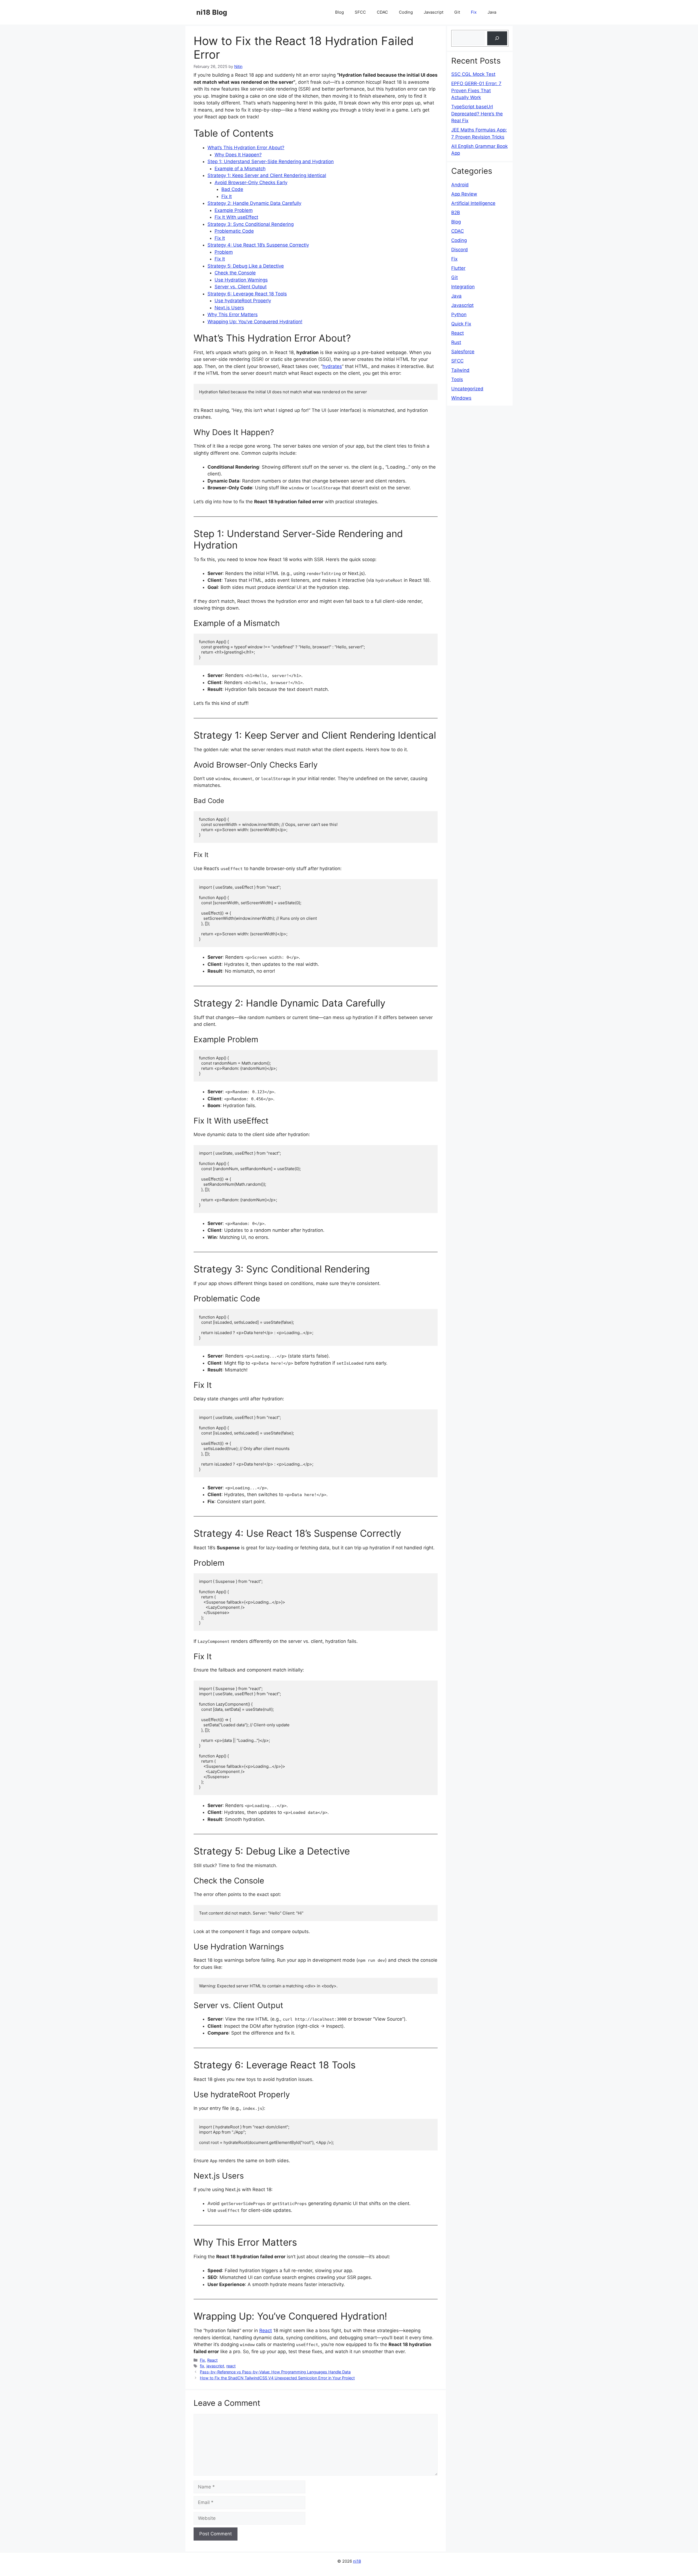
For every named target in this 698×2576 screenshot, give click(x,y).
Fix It (227, 196)
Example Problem (234, 210)
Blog (339, 12)
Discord (460, 250)
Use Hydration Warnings (241, 280)
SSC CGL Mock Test (473, 74)
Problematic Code (234, 231)
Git (457, 12)
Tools (457, 379)
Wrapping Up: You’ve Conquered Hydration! (255, 322)
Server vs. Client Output (241, 287)
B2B (456, 212)
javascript (215, 2366)
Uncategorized (467, 389)
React (266, 2331)
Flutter (458, 268)
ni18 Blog (212, 12)
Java (492, 12)
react (231, 2366)
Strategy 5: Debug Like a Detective (246, 266)
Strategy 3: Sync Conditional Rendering (251, 224)
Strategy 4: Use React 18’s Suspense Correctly (258, 245)
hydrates (332, 366)
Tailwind (460, 370)
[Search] (497, 38)
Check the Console (235, 273)
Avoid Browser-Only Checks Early (251, 182)
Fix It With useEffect (236, 217)
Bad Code (232, 189)
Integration (463, 287)
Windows (461, 398)
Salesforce (463, 352)
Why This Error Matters (233, 314)
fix (202, 2366)
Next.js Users (229, 308)
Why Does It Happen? (238, 155)
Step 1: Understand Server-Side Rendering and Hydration (271, 161)
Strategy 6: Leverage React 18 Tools (247, 294)
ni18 (357, 2561)
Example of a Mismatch (240, 169)
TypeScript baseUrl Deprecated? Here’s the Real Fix (477, 114)
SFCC (360, 12)
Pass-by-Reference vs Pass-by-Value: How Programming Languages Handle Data (275, 2372)
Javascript (434, 12)
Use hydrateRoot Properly (243, 301)
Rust (456, 342)
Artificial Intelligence (473, 203)
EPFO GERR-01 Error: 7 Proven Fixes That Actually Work (476, 90)
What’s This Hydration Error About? (246, 148)
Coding (406, 12)
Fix (474, 12)
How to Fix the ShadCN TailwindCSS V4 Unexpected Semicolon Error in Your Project (277, 2378)
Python (459, 314)
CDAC (382, 12)
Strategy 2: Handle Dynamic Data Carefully (254, 203)
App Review (464, 194)
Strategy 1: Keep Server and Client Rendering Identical (267, 175)
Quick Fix (461, 324)
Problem (224, 252)
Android (460, 185)
